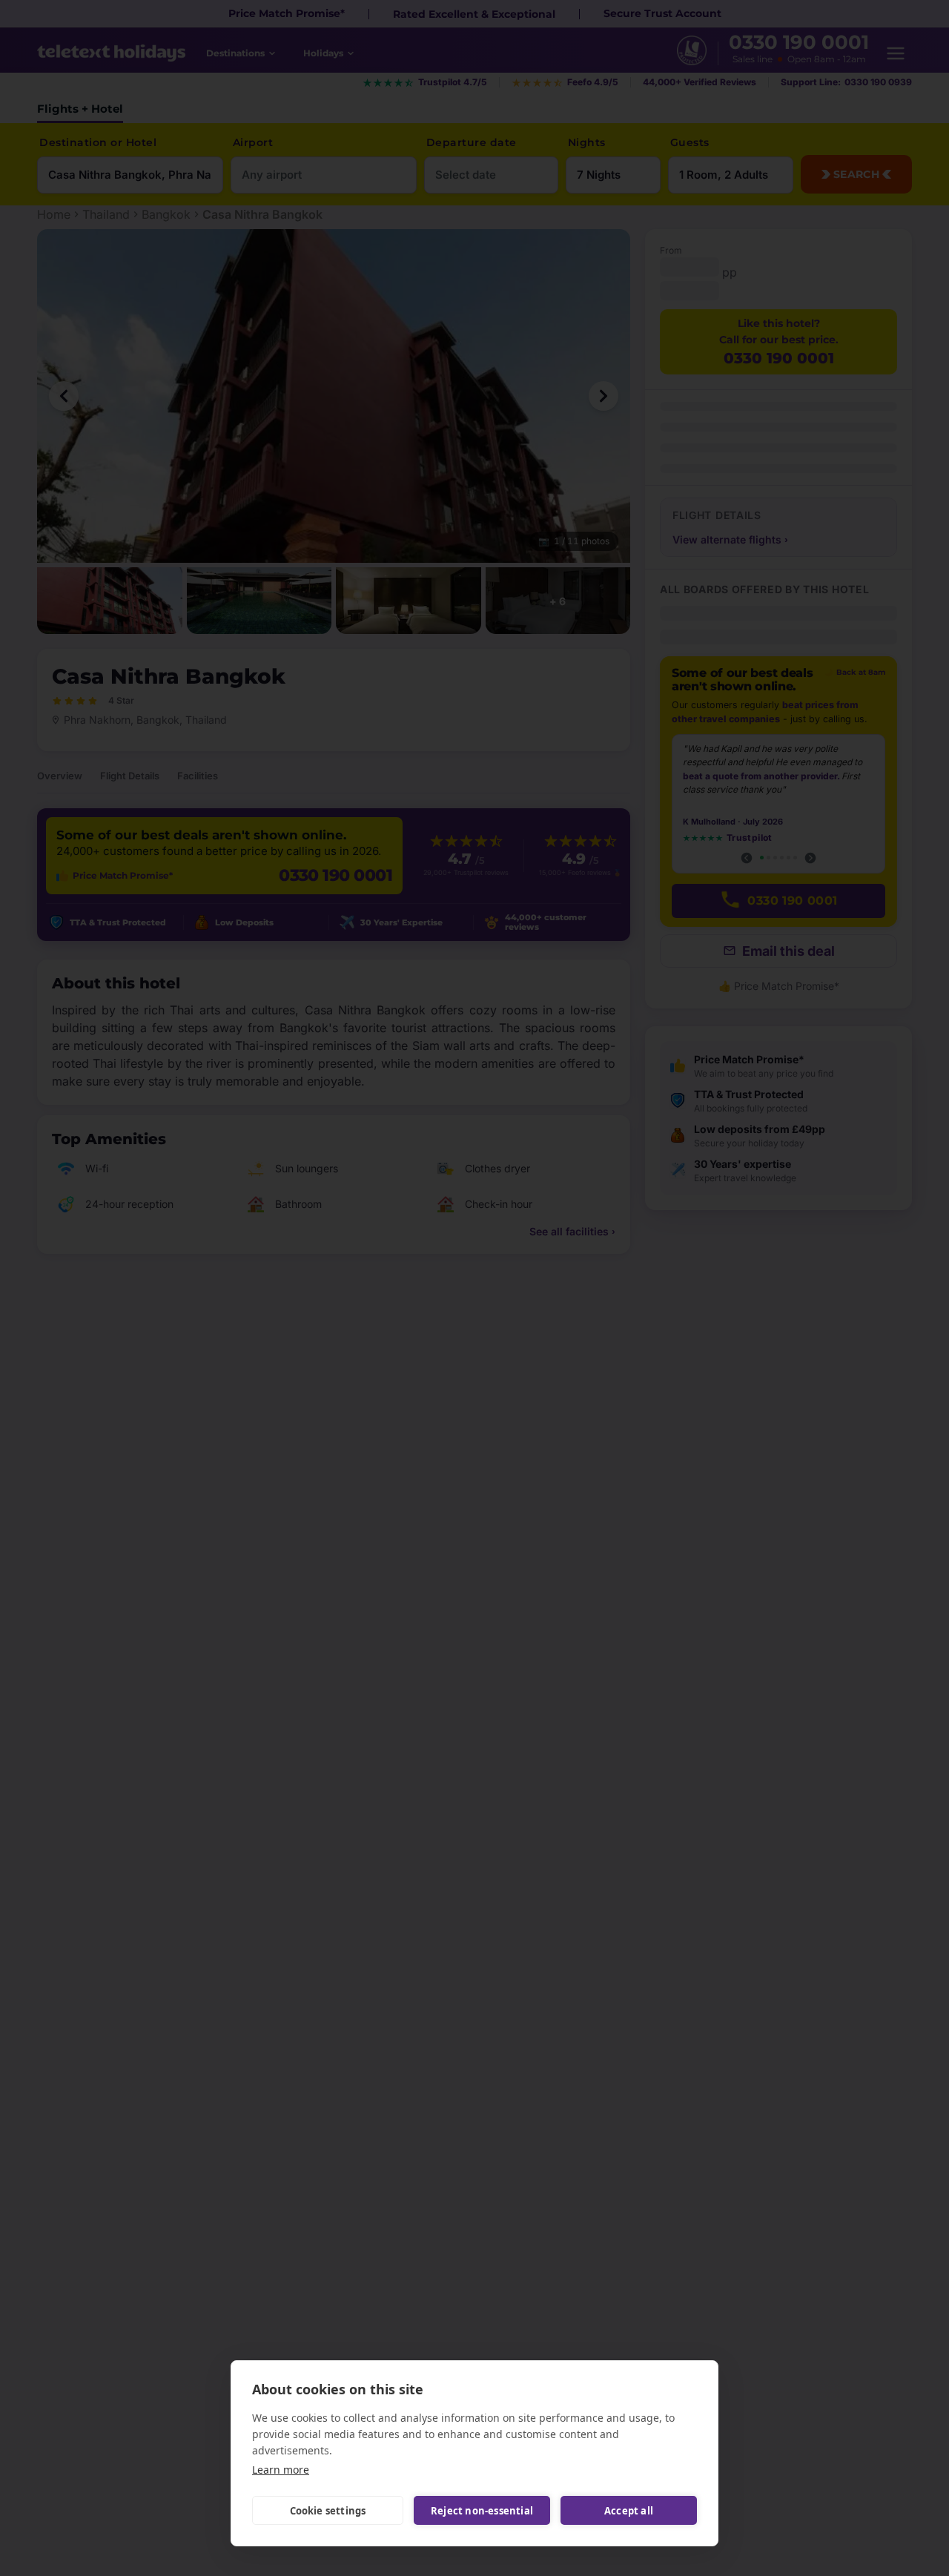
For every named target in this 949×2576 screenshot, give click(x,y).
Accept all (629, 2511)
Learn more (281, 2470)
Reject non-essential (482, 2511)
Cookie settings (328, 2511)
